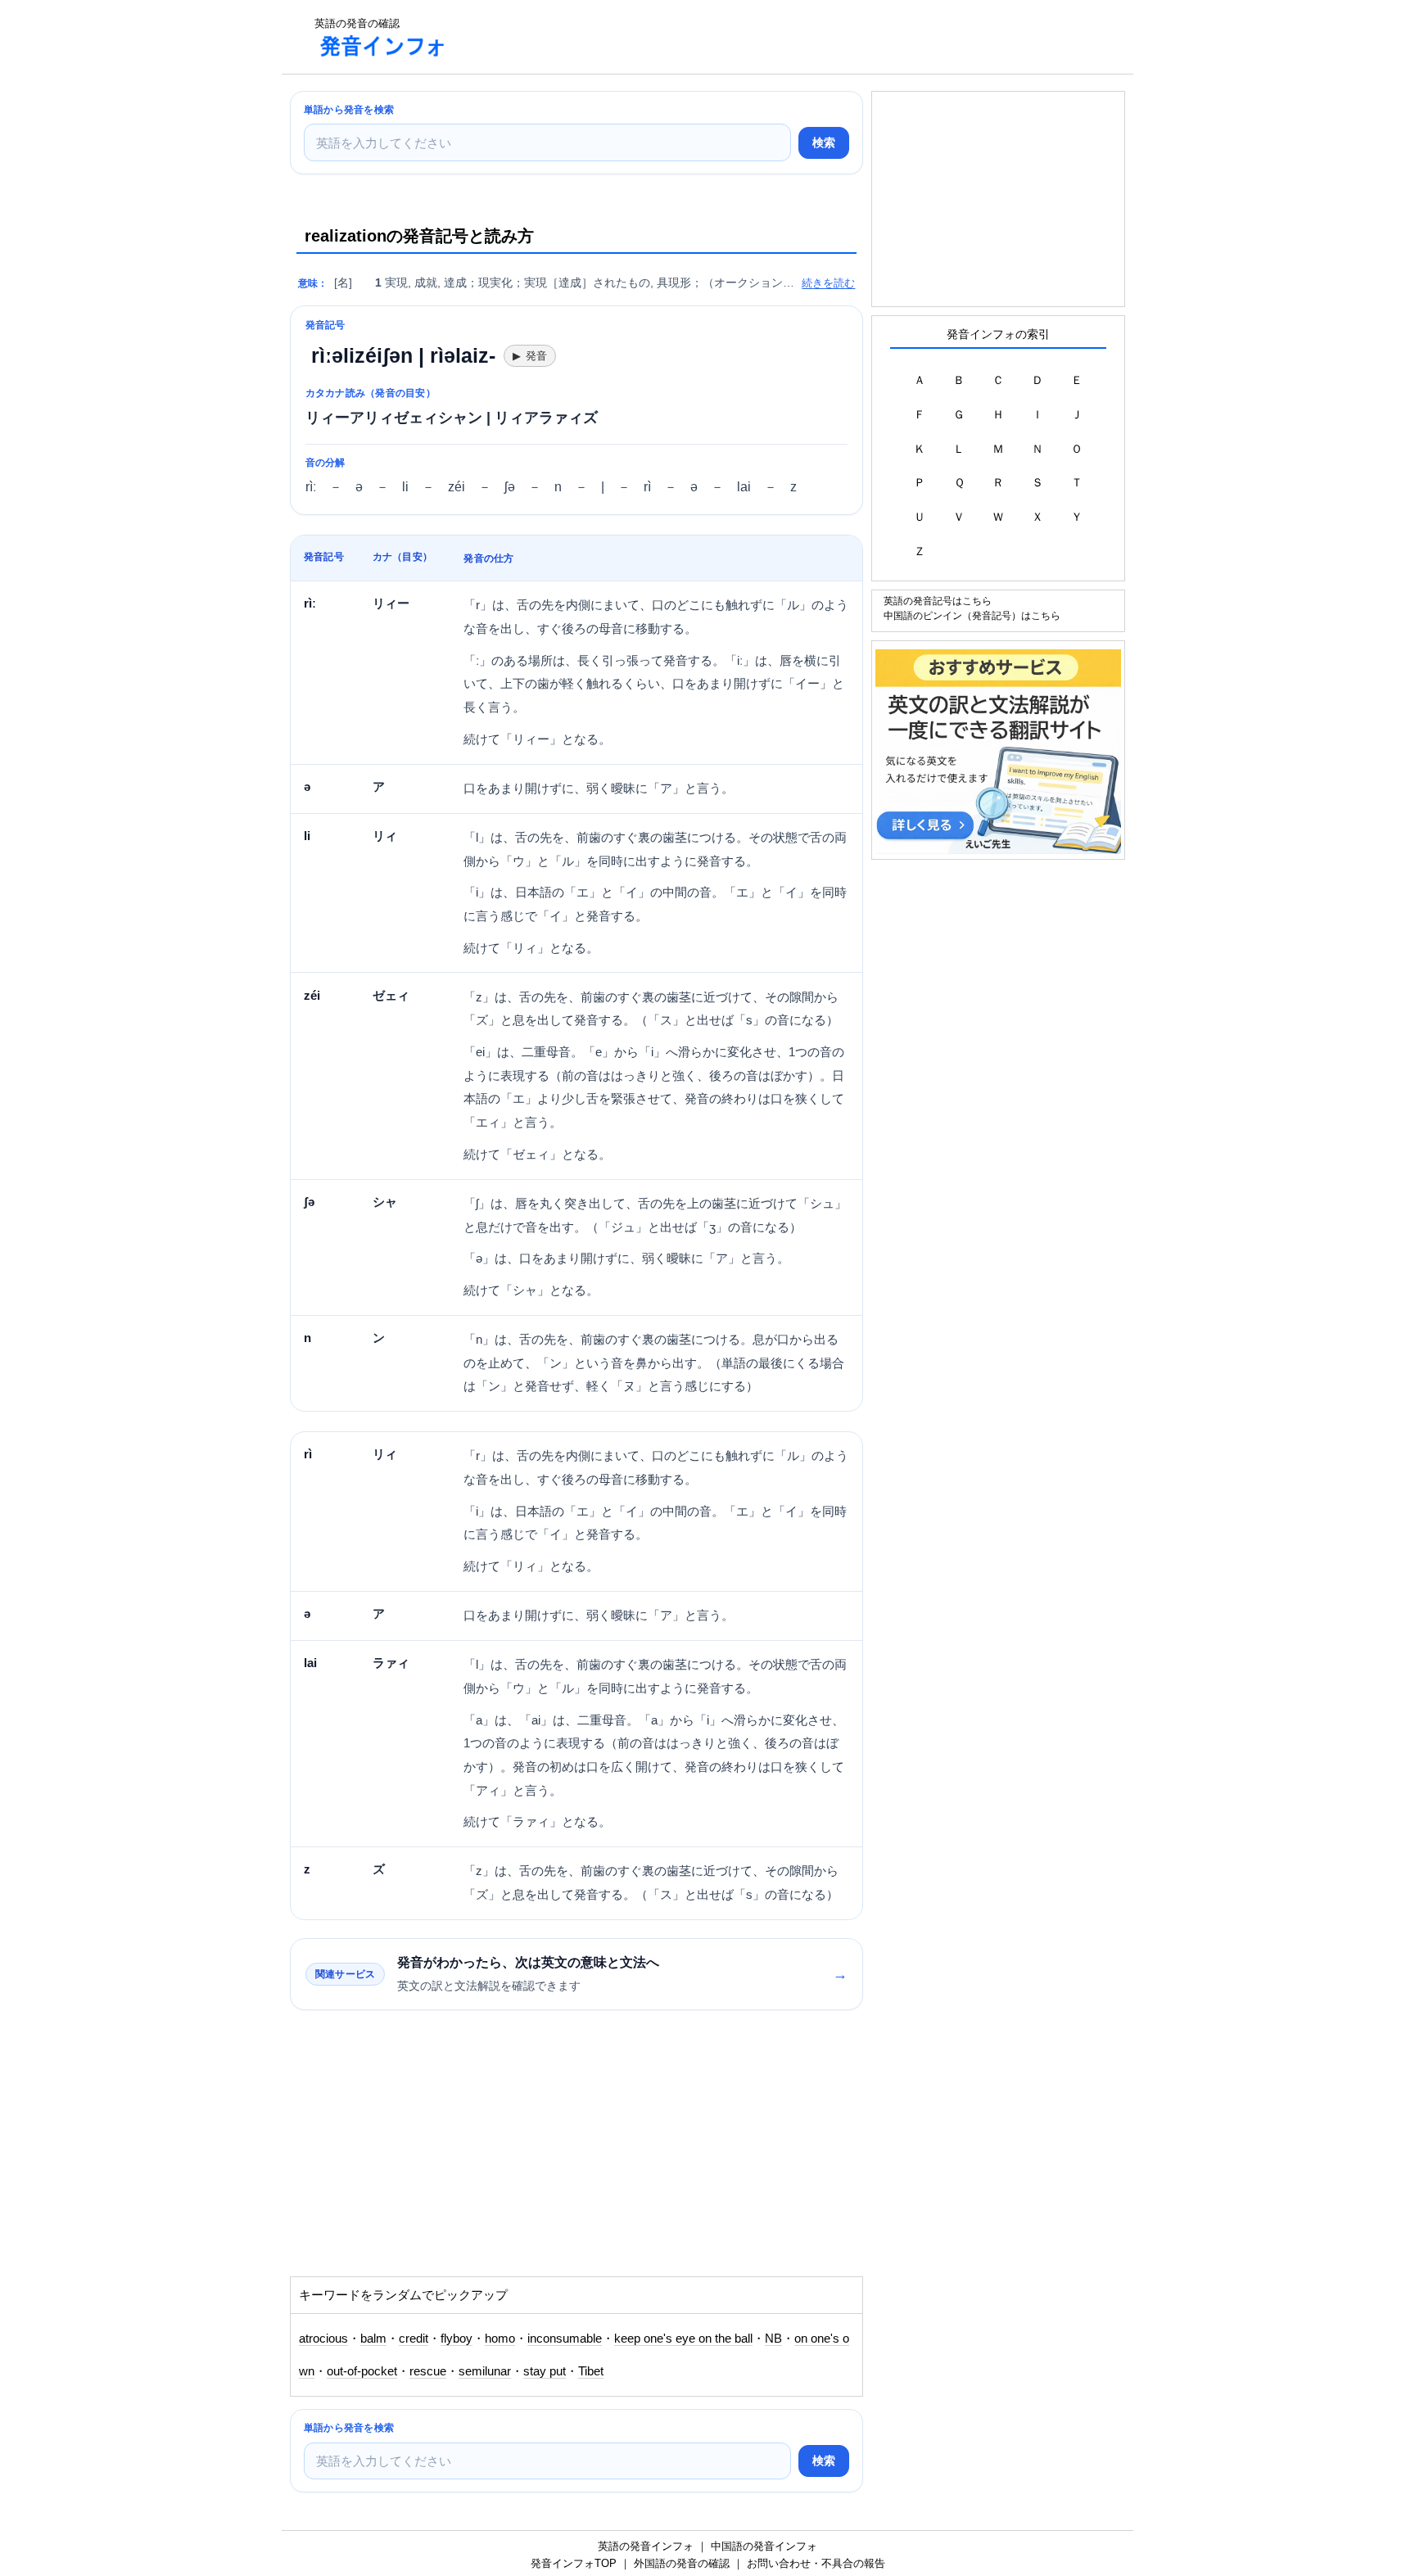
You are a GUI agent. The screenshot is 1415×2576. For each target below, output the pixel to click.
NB (773, 2339)
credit (414, 2339)
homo (500, 2339)
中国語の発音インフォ (764, 2546)
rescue (428, 2371)
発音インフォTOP (574, 2563)
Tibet (591, 2371)
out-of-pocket (362, 2371)
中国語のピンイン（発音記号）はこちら (972, 615)
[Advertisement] (760, 37)
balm (373, 2339)
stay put (545, 2371)
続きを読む (828, 283)
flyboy (457, 2339)
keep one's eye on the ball (683, 2339)
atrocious (323, 2339)
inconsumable (565, 2339)
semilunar (485, 2371)
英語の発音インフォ (646, 2546)
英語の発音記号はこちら (938, 601)
